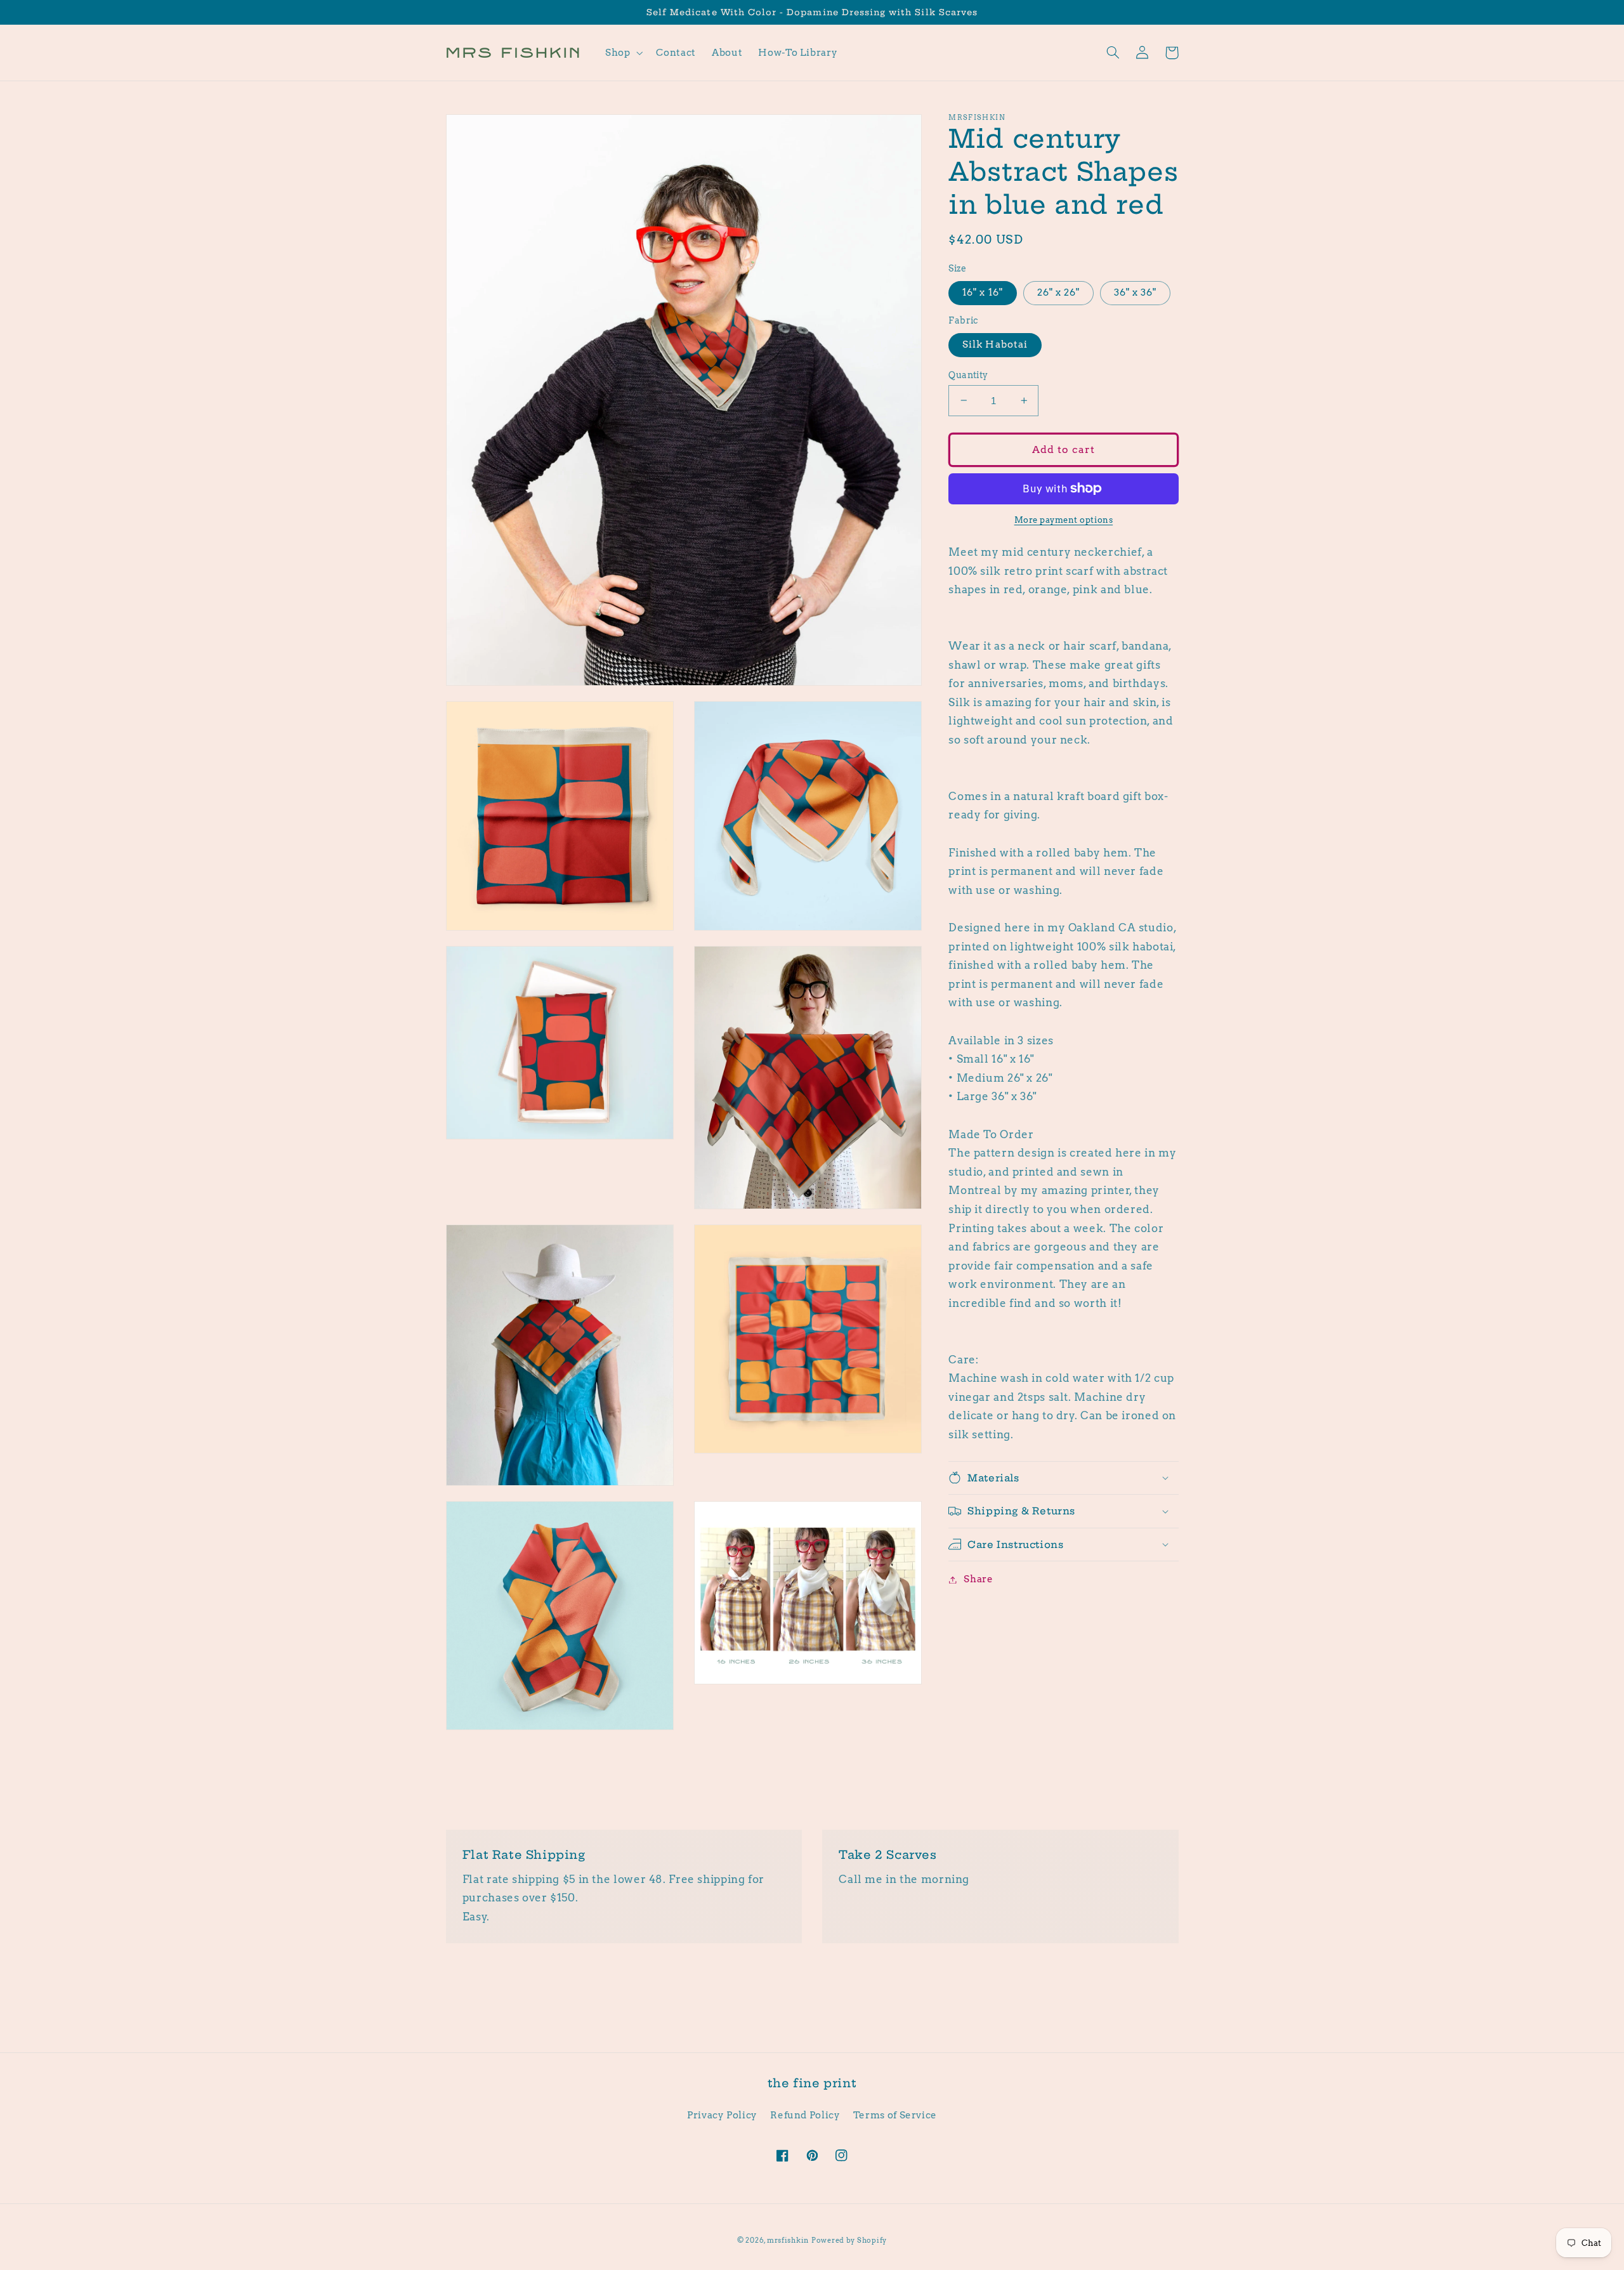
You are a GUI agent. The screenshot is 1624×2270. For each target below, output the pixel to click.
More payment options (1064, 520)
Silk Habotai (995, 344)
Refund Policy (805, 2115)
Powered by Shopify (849, 2240)
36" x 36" (1135, 292)
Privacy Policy (722, 2115)
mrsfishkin (788, 2240)
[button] (622, 53)
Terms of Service (895, 2115)
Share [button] (978, 1579)
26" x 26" (1058, 292)
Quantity (968, 374)
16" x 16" (982, 292)
